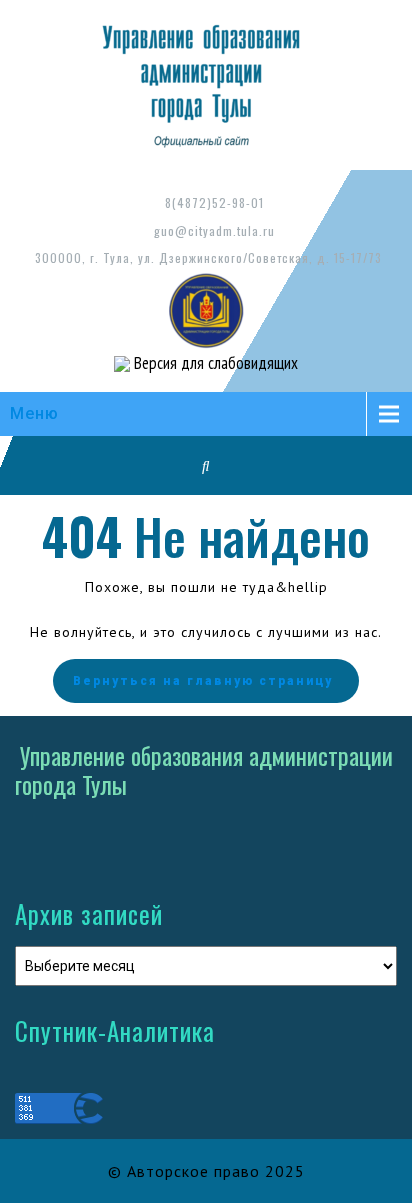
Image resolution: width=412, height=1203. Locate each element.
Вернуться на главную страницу (203, 681)
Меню (34, 413)
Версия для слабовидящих (214, 363)
